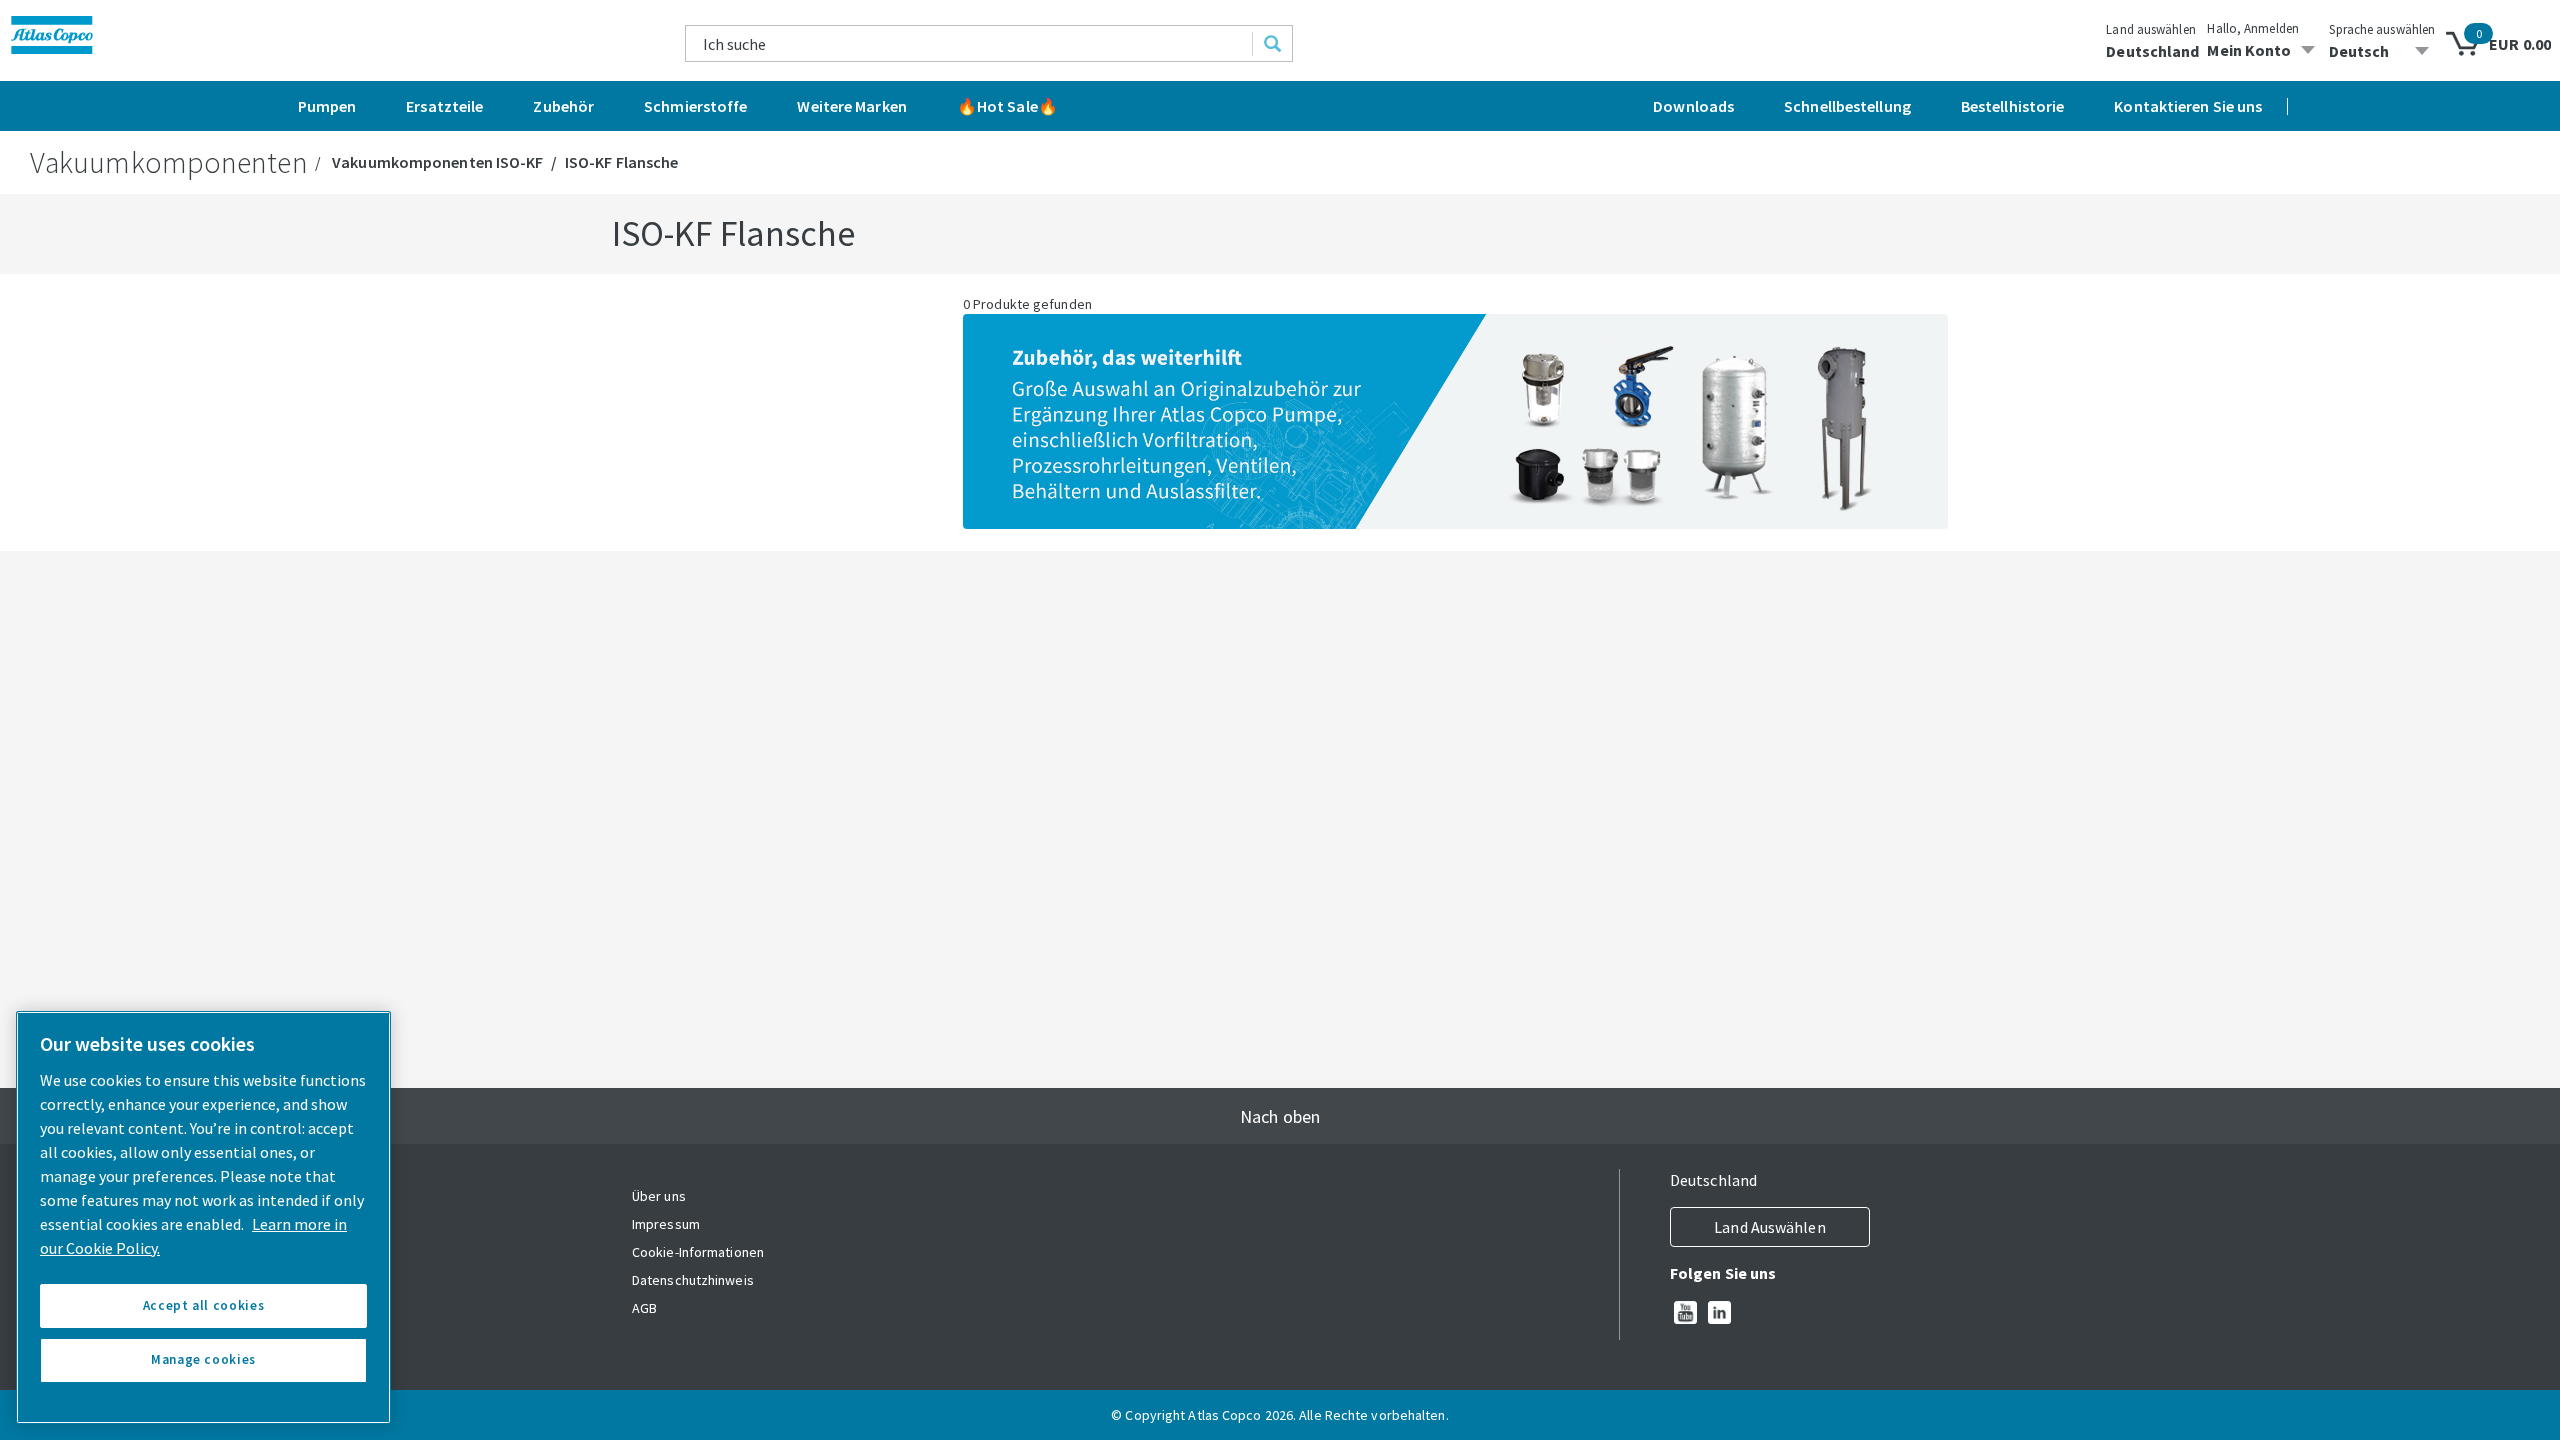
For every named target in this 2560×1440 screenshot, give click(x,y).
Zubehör (563, 106)
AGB (644, 1308)
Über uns (659, 1196)
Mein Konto (2249, 50)
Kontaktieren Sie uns (2188, 106)
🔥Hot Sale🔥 (1007, 106)
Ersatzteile (444, 106)
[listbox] (2382, 51)
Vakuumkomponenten (169, 162)
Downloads (1693, 106)
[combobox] (969, 43)
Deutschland (2152, 51)
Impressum (666, 1224)
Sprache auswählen (2382, 29)
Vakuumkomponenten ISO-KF (437, 162)
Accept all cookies (204, 1305)
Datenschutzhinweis (693, 1280)
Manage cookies (203, 1359)
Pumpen (327, 106)
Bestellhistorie (2013, 106)
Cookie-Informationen (698, 1252)
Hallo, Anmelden (2253, 28)
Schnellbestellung (1847, 106)
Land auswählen (2150, 29)
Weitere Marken (851, 106)
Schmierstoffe (695, 106)
